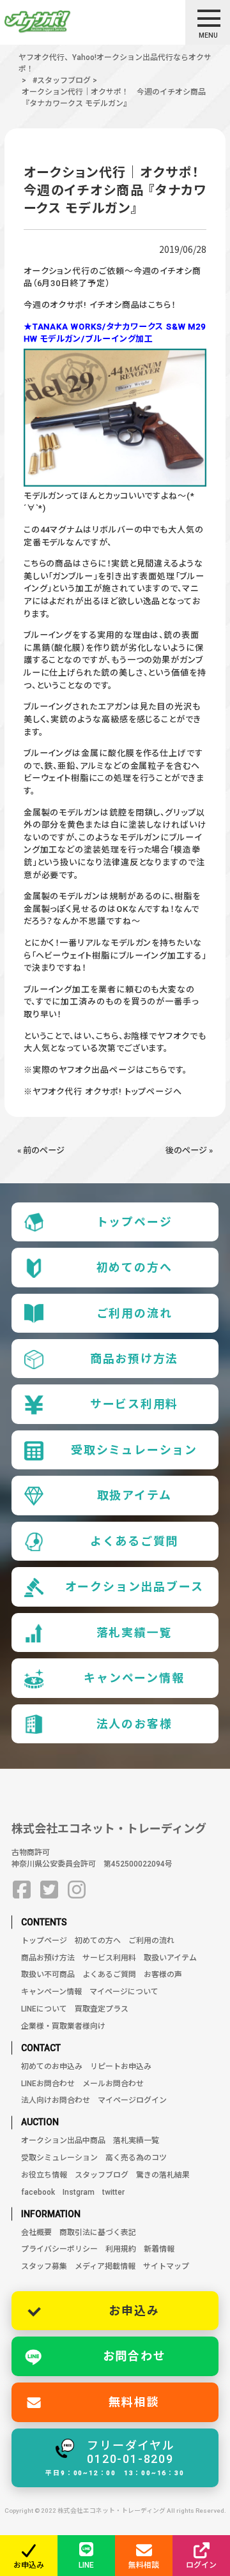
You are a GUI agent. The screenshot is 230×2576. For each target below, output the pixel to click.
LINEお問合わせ (48, 2084)
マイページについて (124, 1992)
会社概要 (36, 2232)
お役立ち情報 (44, 2175)
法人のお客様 (134, 1724)
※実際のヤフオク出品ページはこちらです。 (105, 1070)
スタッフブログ (102, 2175)
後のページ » (189, 1150)
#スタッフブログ (62, 80)
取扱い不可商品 (48, 1974)
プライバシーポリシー (59, 2249)
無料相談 (134, 2402)
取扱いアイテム (170, 1958)
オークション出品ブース (134, 1587)
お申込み (134, 2311)
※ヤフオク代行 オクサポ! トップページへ (103, 1092)
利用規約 (121, 2249)
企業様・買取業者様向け (63, 2026)
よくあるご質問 (134, 1541)
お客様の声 (163, 1974)
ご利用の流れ (134, 1313)
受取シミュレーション (134, 1450)
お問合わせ (134, 2356)
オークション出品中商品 (63, 2140)
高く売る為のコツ (136, 2158)
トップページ (134, 1222)
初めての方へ (134, 1267)
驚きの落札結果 (163, 2175)
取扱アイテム (134, 1495)
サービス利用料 (134, 1404)
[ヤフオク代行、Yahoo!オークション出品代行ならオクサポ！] (60, 22)
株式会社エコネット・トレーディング (109, 1829)
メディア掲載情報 (105, 2266)
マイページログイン (132, 2100)
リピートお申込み (121, 2066)
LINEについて (44, 2009)
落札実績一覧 (134, 1633)
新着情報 (159, 2249)
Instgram (79, 2192)
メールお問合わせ (113, 2084)
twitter (113, 2192)
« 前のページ (41, 1150)
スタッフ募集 (44, 2266)
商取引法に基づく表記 (98, 2232)
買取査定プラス (102, 2009)
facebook (38, 2192)
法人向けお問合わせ (56, 2100)
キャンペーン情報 (134, 1678)
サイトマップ (166, 2266)
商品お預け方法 (134, 1359)
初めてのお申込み (52, 2066)
